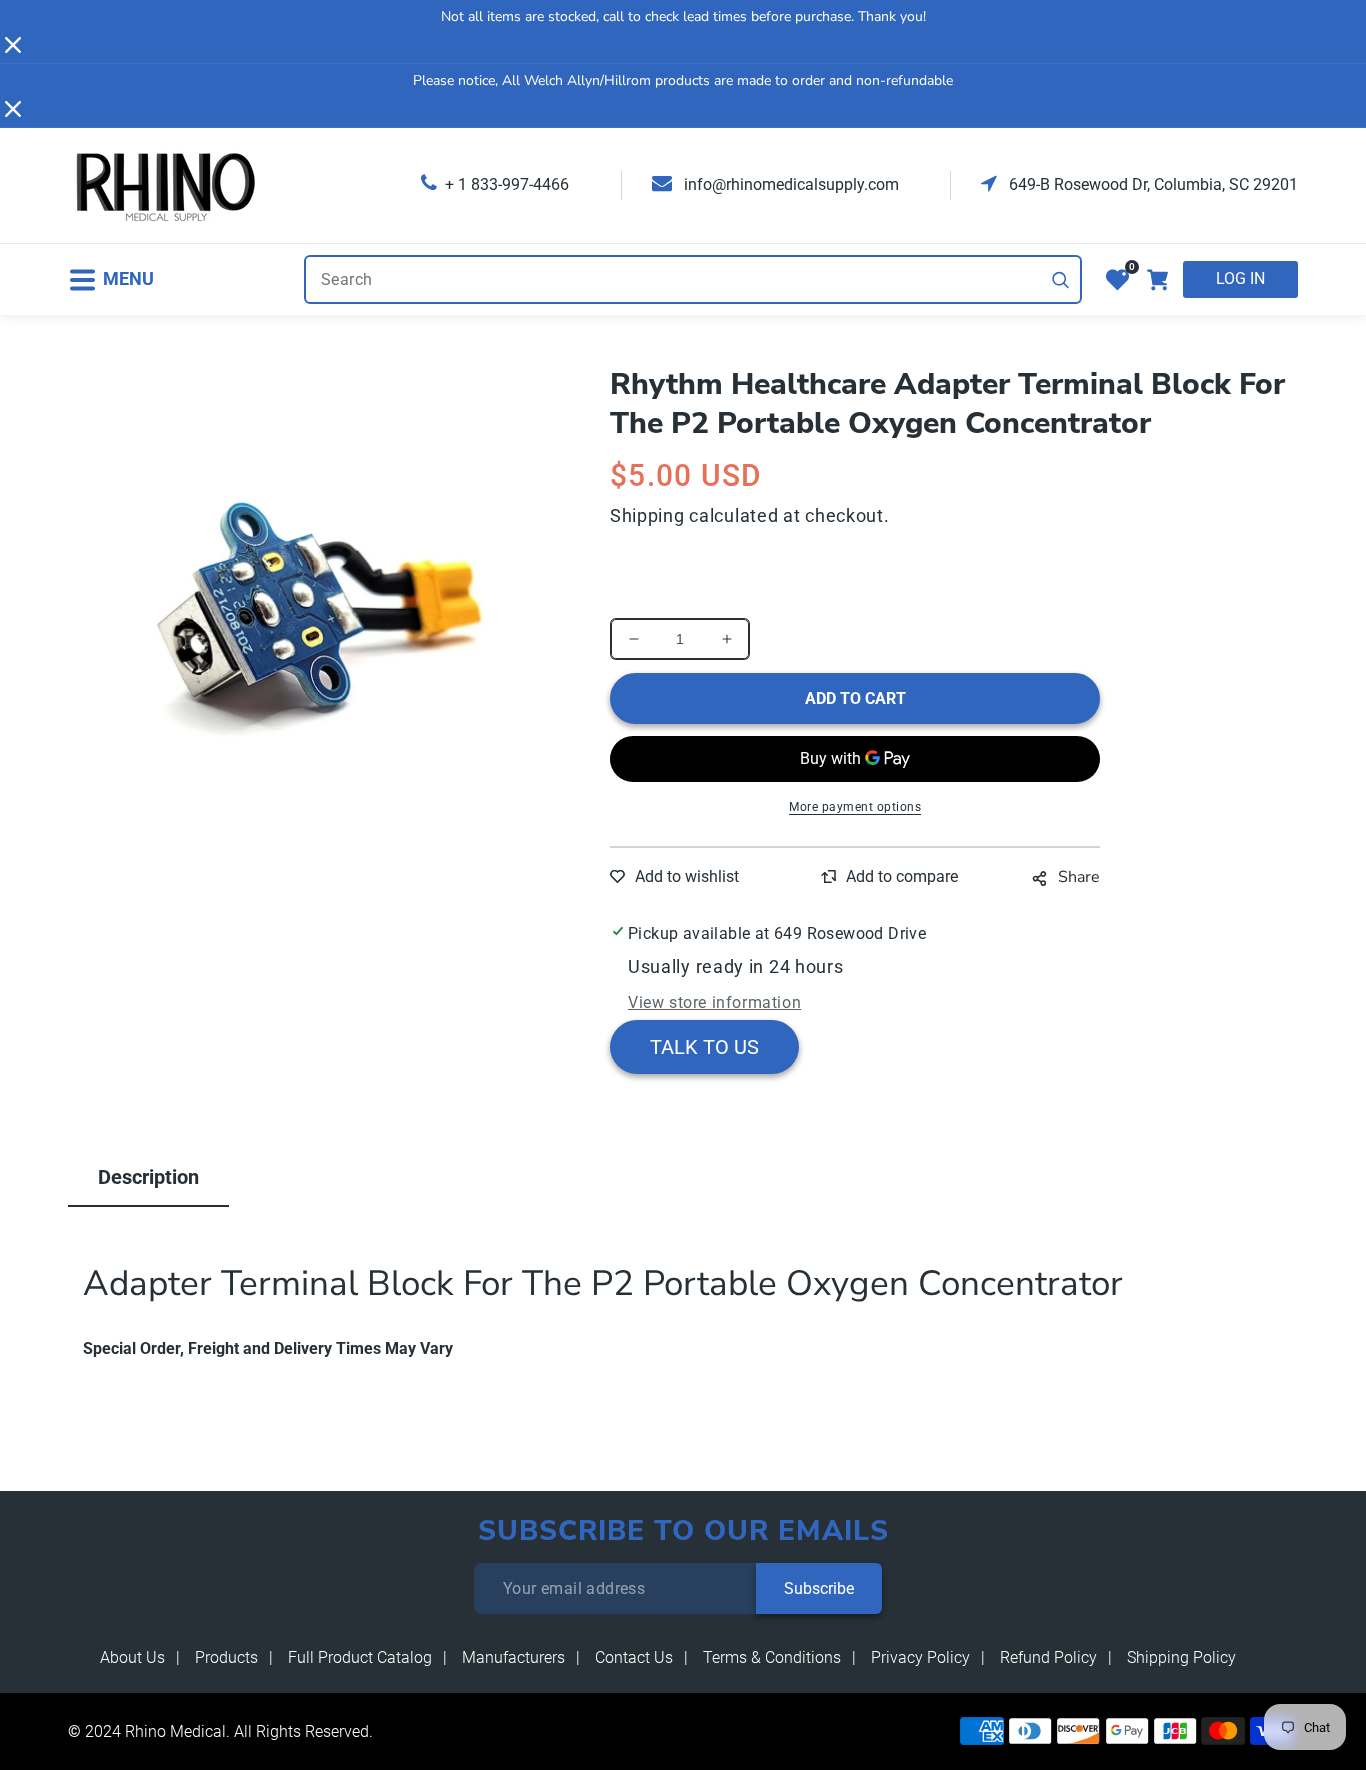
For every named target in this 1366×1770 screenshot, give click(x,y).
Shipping (647, 515)
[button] (111, 279)
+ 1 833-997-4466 (507, 184)
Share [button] (1079, 877)
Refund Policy (1048, 1657)
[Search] (1061, 280)
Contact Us (634, 1657)
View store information (714, 1002)
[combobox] (693, 279)
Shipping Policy (1181, 1657)
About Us (132, 1657)
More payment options (855, 807)
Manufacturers (513, 1657)
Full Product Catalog (360, 1657)
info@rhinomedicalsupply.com (789, 184)
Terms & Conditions (772, 1657)
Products (226, 1657)
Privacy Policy (920, 1657)
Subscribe (819, 1588)
